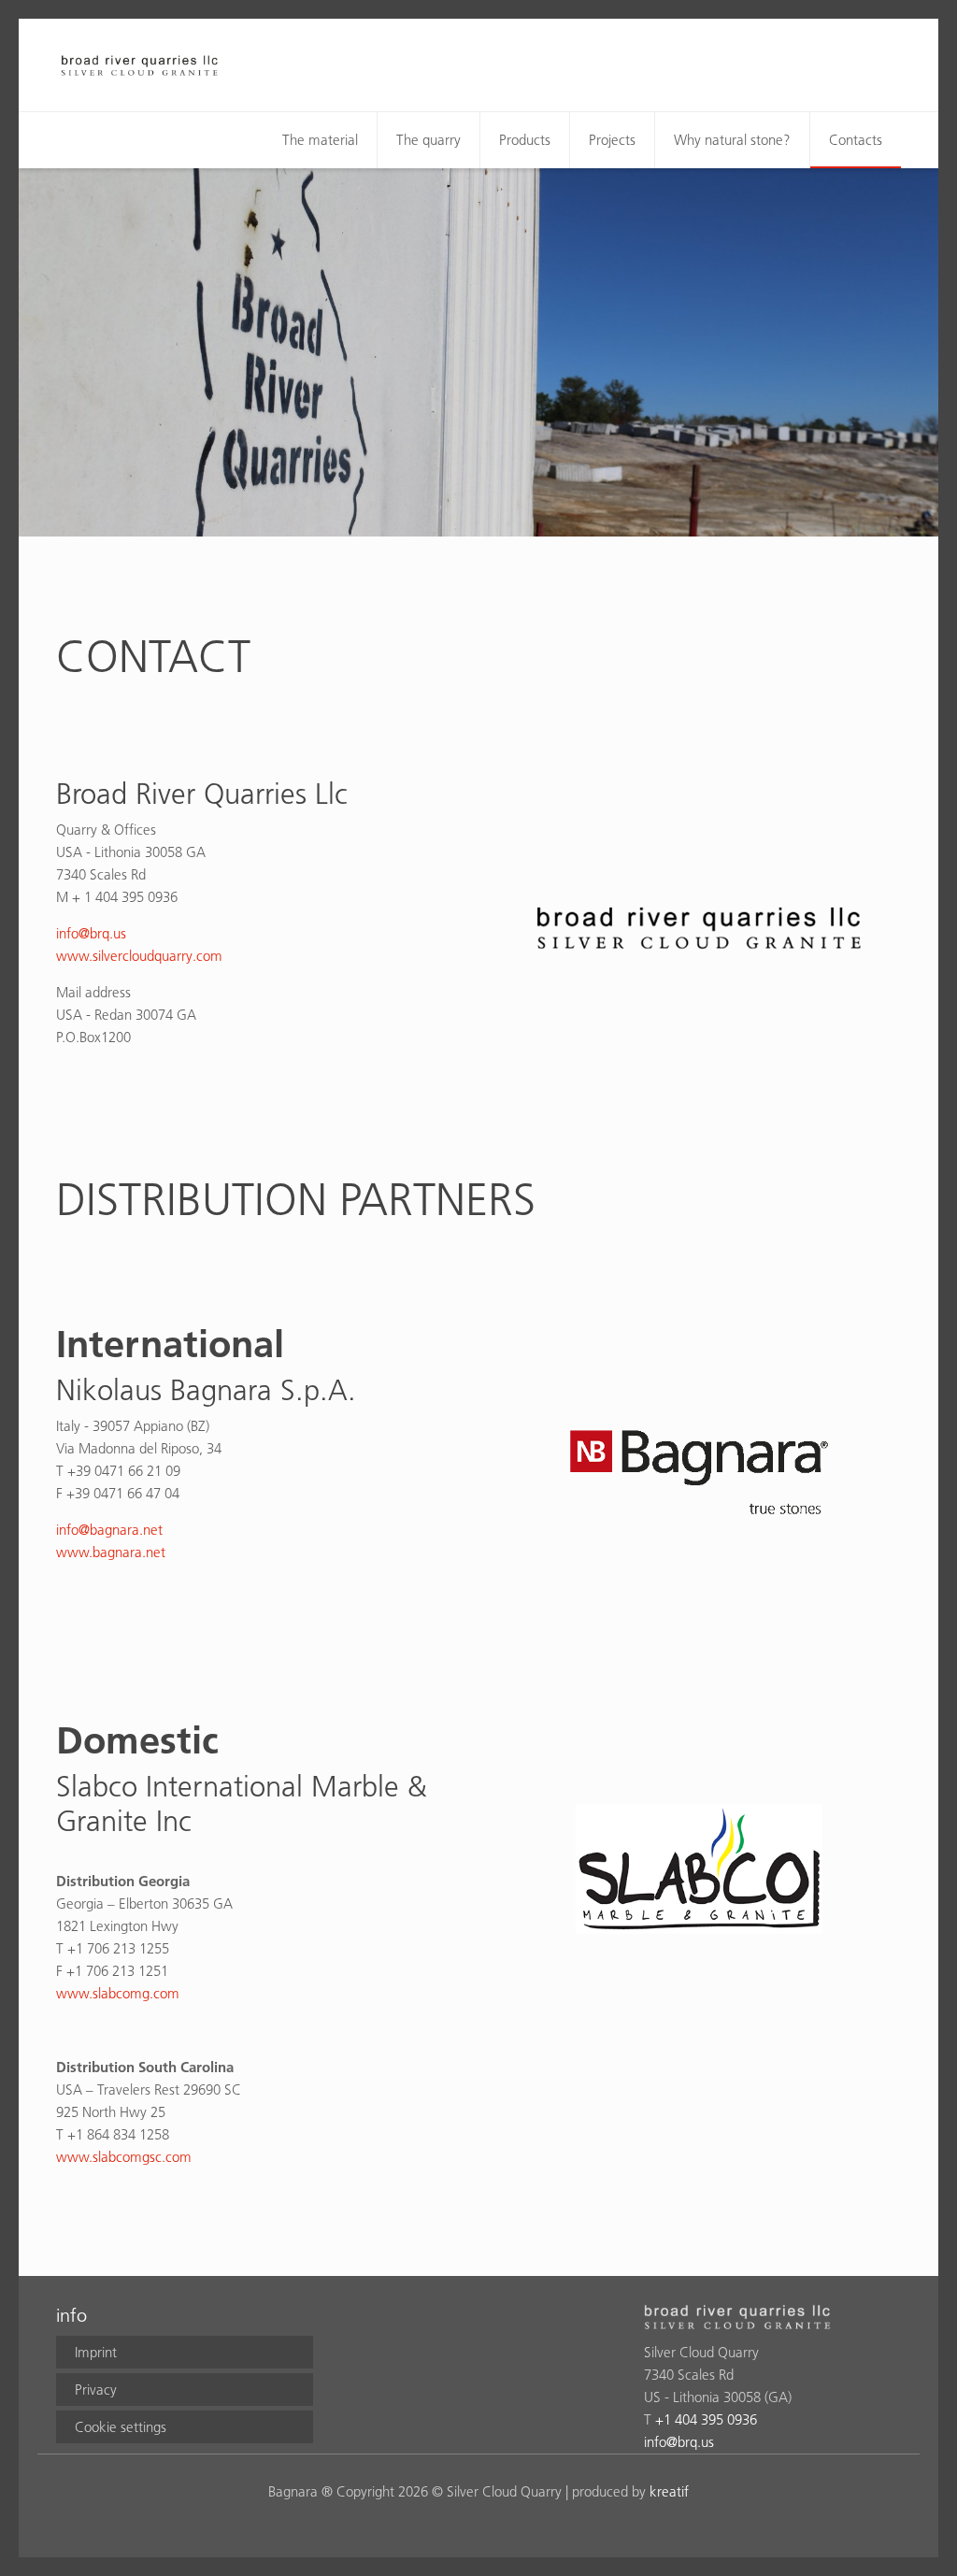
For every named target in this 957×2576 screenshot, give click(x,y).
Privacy (96, 2390)
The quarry (429, 140)
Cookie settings (121, 2427)
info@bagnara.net (109, 1530)
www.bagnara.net (111, 1552)
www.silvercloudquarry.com (139, 956)
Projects (612, 140)
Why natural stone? (732, 140)
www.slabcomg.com (118, 1993)
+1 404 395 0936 (706, 2419)
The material (320, 140)
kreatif (669, 2491)
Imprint (96, 2352)
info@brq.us (93, 933)
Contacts (856, 140)
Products (525, 140)
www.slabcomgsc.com (124, 2157)
